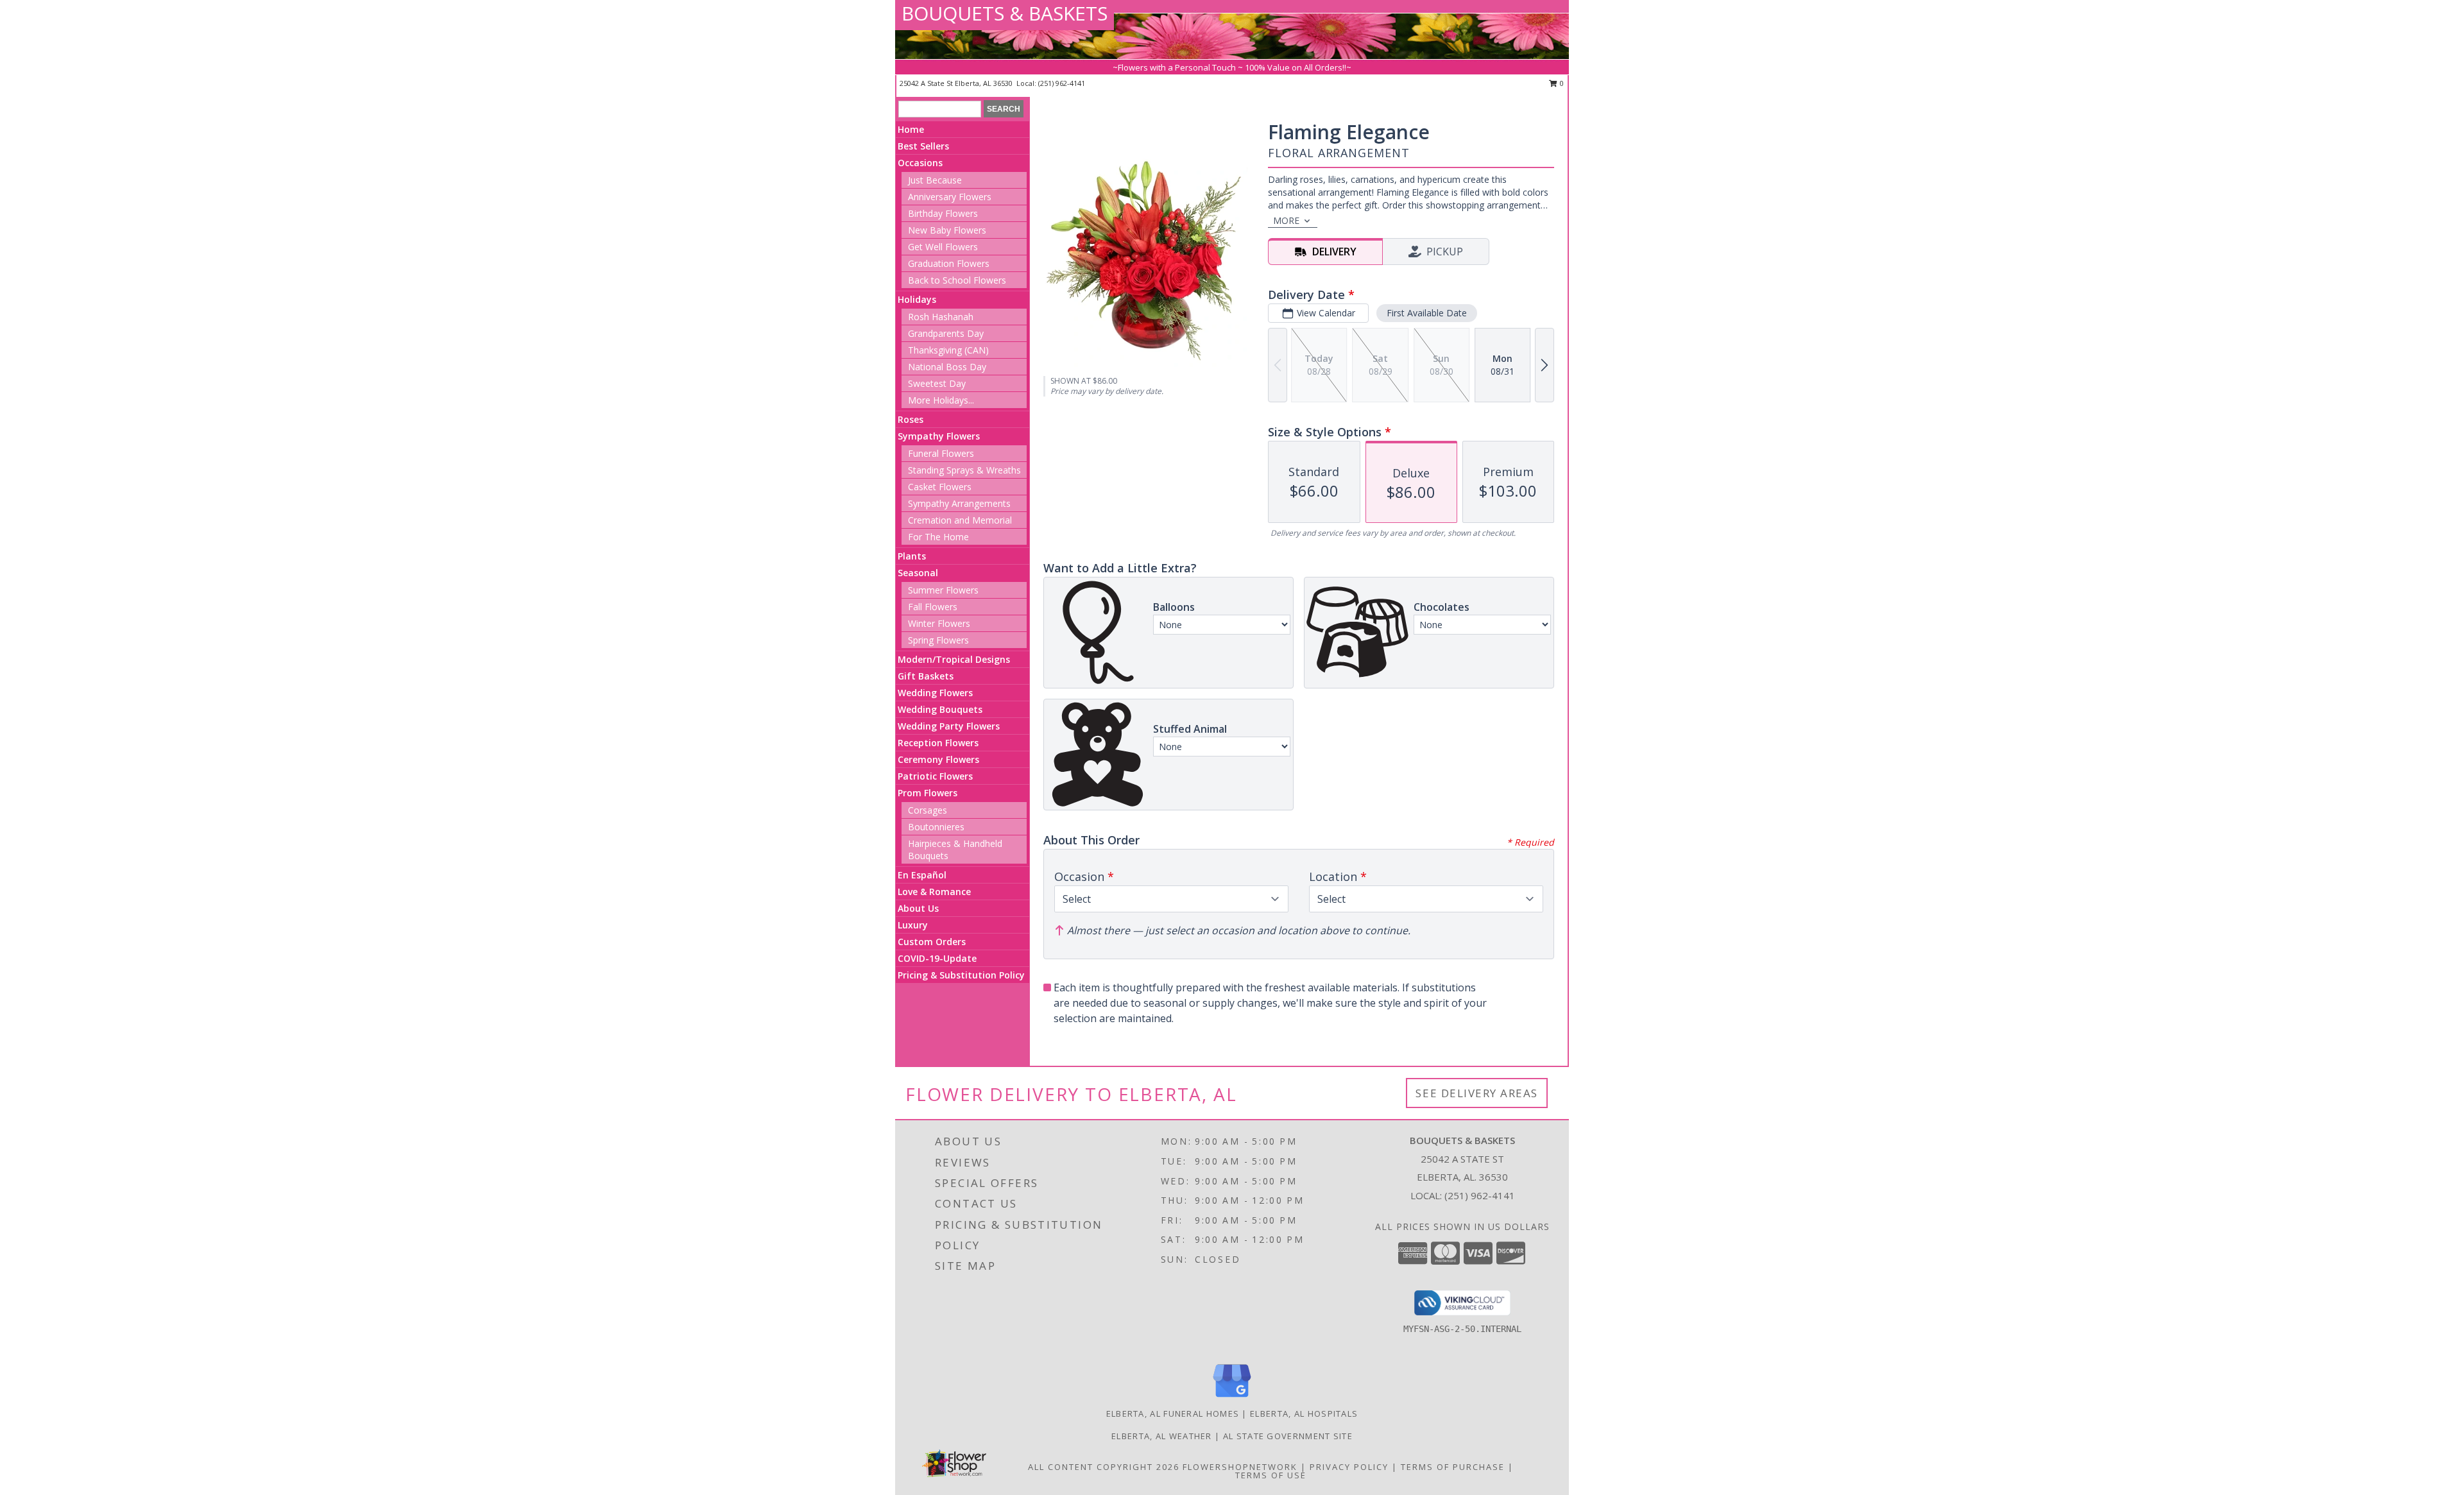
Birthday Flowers (943, 213)
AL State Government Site (1288, 1436)
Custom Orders (932, 942)
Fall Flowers (933, 607)
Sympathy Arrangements (959, 503)
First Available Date (1427, 313)
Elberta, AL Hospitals (1304, 1414)
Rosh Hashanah (941, 317)
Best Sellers (923, 146)
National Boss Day (947, 367)
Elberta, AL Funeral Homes (1173, 1414)
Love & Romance (934, 892)
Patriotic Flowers (935, 776)
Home (911, 129)
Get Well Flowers (943, 247)
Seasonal (918, 573)
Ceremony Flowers (938, 759)
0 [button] (1561, 83)
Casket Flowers (940, 487)
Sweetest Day (937, 383)
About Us (918, 908)
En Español (922, 875)
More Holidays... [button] (941, 400)
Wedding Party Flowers (949, 726)
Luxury (913, 925)
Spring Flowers (938, 640)
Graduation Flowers (949, 263)
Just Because (935, 180)
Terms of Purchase (1453, 1467)
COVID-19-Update (937, 958)
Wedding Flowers (935, 693)
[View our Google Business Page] (1232, 1398)
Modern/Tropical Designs (954, 659)
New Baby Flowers (947, 230)
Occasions (920, 163)
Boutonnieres (936, 827)
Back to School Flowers (957, 280)
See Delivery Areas (1477, 1093)
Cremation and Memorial (960, 520)
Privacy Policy (1349, 1467)
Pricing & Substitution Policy (961, 975)
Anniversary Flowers (950, 197)
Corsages (928, 810)
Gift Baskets (926, 676)
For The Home (938, 537)
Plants (912, 556)
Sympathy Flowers (939, 436)
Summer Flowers (943, 590)
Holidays (917, 299)
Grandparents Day (946, 333)
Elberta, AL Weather (1162, 1436)
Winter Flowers (939, 623)
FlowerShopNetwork (1240, 1467)
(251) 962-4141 (1062, 83)
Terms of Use (1271, 1475)
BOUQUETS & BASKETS (1005, 13)
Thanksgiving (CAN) (948, 350)
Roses (911, 419)
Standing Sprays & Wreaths (964, 470)
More (1286, 220)
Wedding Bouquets (940, 709)
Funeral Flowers (941, 453)
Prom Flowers (928, 793)
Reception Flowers (938, 743)
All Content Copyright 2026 (1104, 1467)
